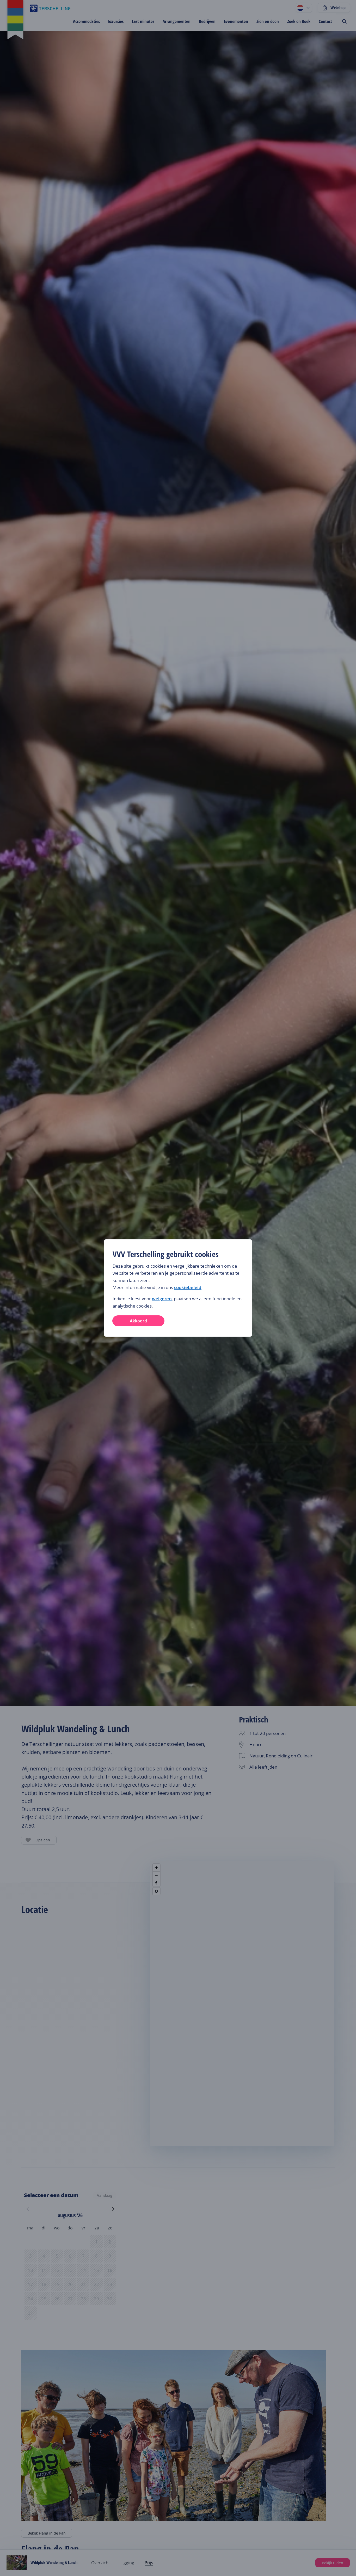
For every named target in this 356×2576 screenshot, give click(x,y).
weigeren (162, 1299)
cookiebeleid (188, 1287)
